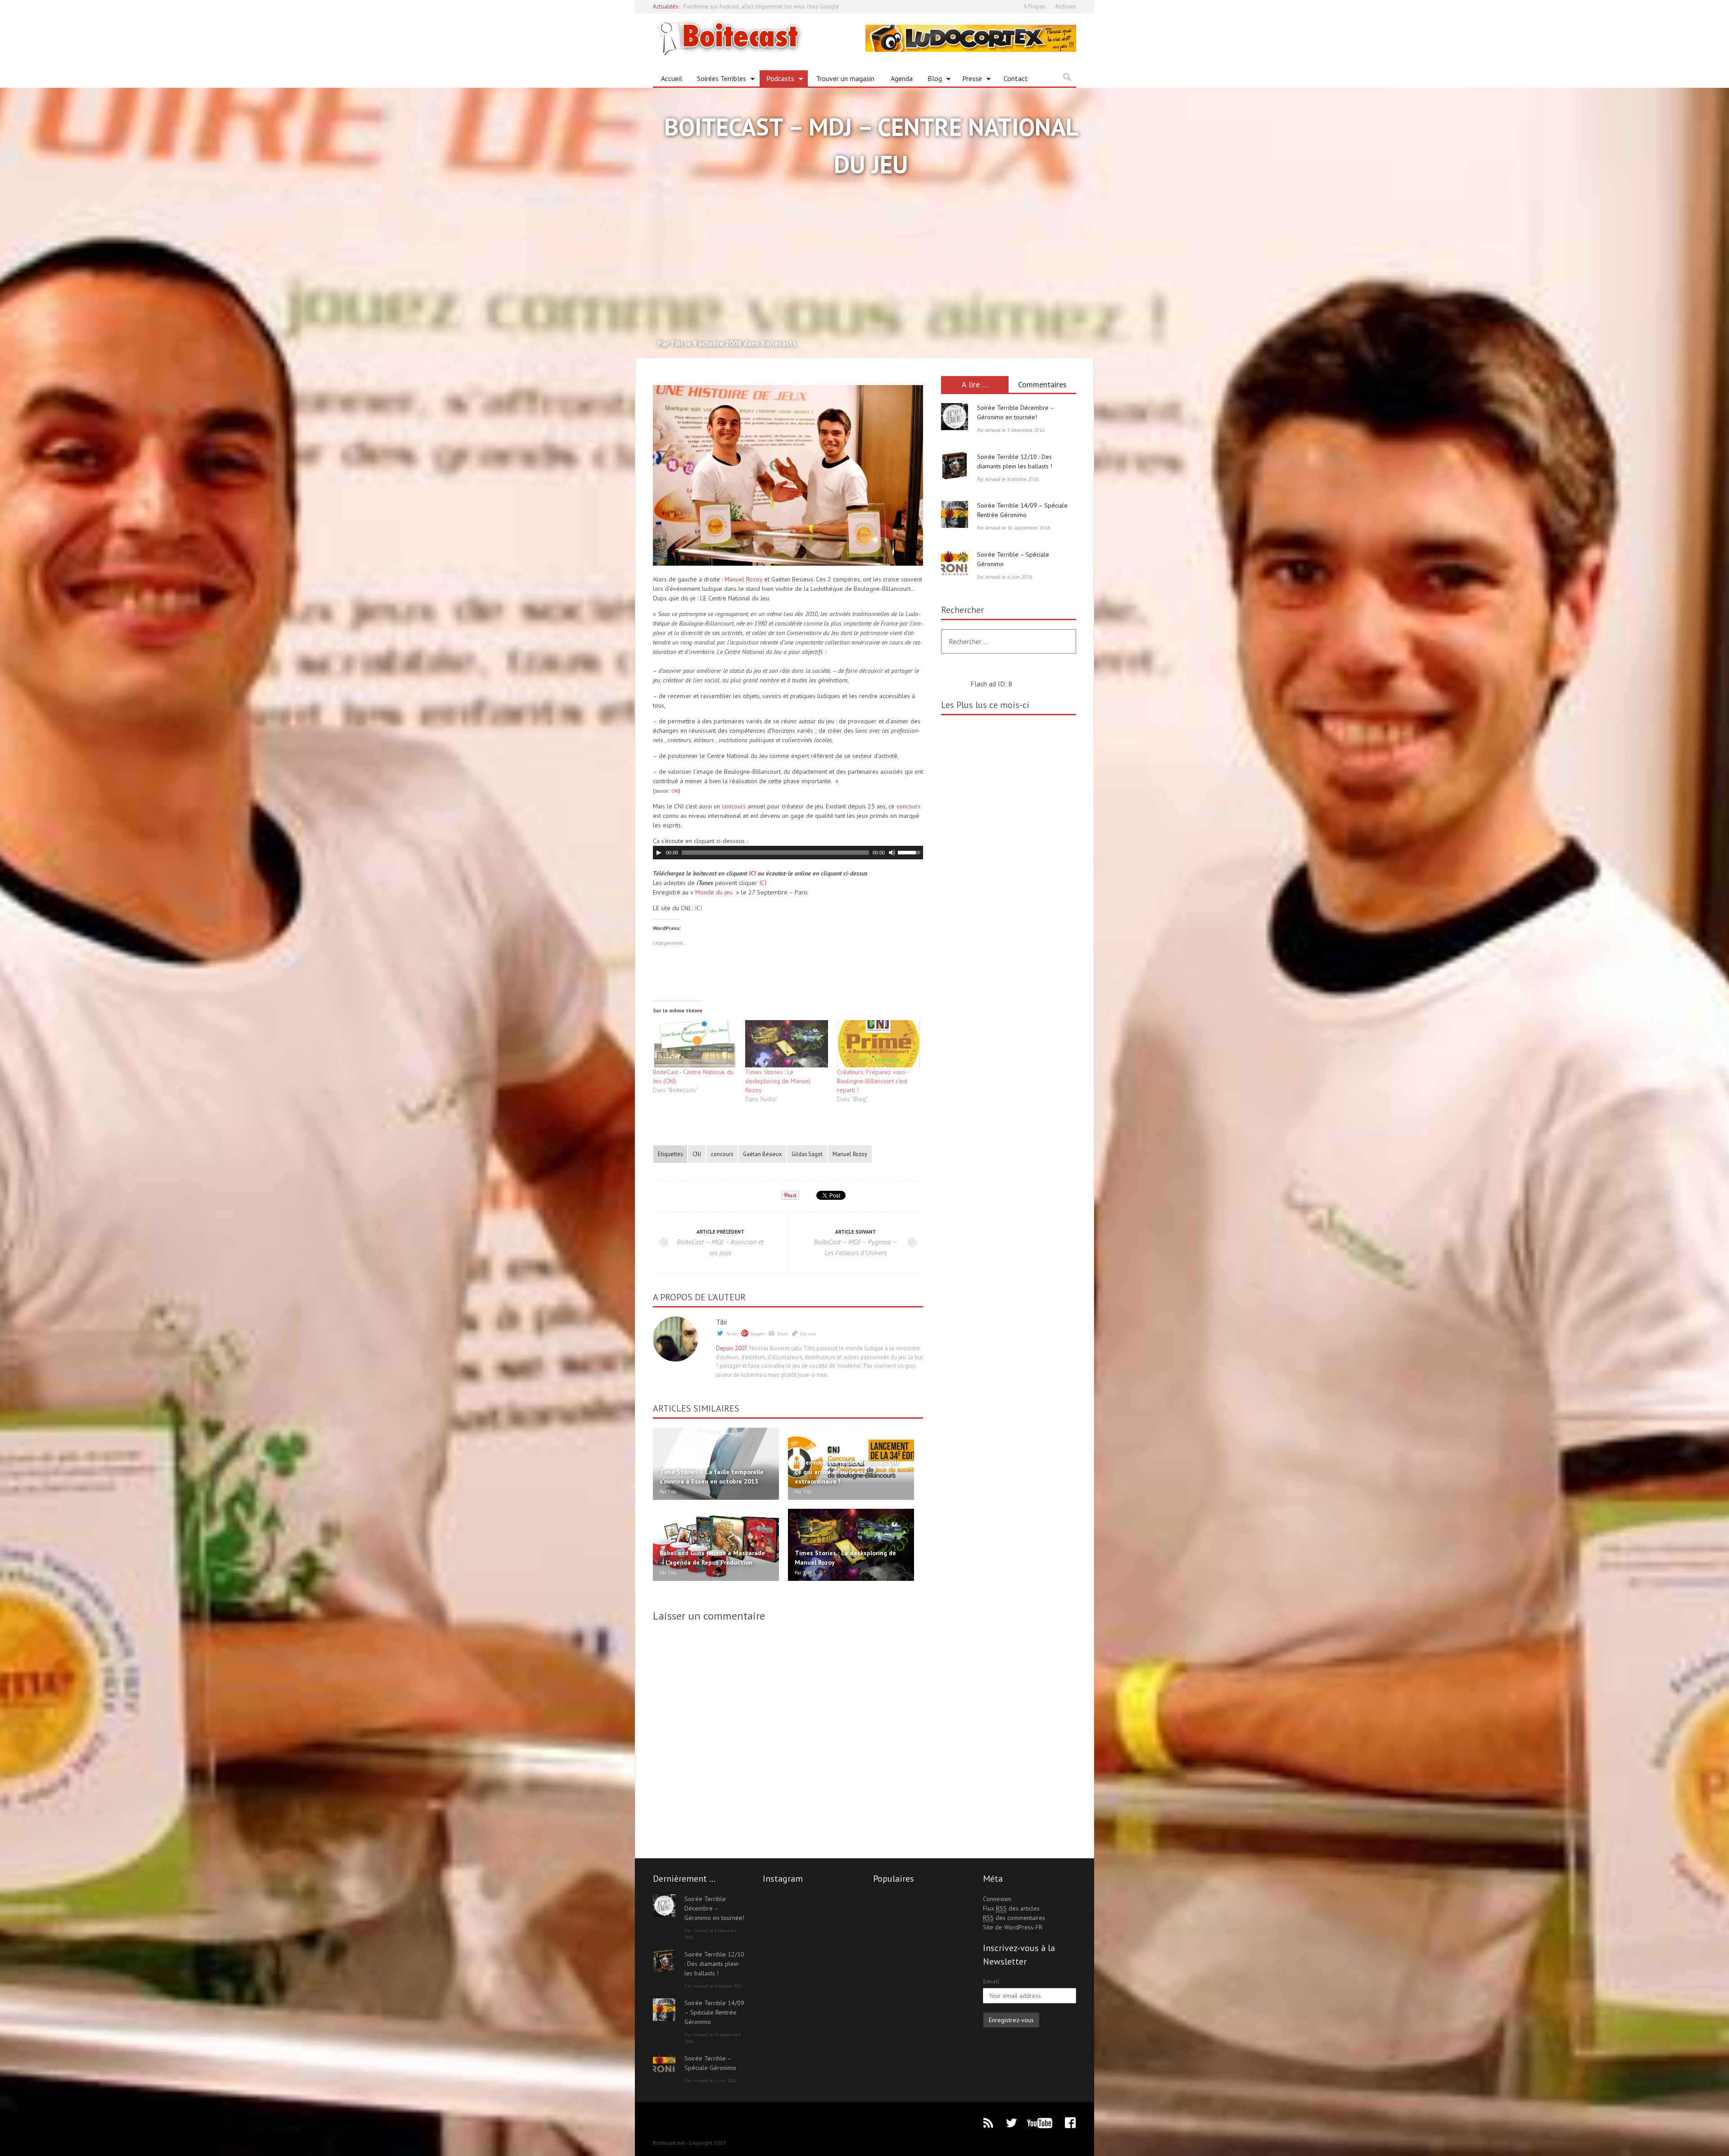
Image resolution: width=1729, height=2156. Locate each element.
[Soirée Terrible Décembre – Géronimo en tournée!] (955, 417)
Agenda (902, 78)
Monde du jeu (714, 892)
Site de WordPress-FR (1013, 1927)
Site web (808, 1334)
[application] (788, 853)
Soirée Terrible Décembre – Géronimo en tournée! (714, 1908)
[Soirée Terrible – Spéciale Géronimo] (955, 563)
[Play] (659, 853)
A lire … (975, 384)
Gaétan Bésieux (762, 1154)
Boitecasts (779, 343)
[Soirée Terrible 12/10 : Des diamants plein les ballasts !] (955, 466)
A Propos (1035, 7)
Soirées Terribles (718, 80)
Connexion (997, 1899)
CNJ (675, 791)
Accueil (672, 78)
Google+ (758, 1334)
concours (735, 806)
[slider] (910, 852)
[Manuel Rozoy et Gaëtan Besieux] (788, 475)
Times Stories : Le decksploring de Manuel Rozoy (778, 1081)
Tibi (721, 1322)
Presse (969, 80)
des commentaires (1014, 1918)
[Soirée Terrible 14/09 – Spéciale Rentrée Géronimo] (955, 514)
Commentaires (1042, 384)
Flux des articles (1011, 1908)
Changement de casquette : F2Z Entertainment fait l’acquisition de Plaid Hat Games (787, 7)
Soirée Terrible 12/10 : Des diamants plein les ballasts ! (714, 1964)
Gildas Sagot (807, 1154)
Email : (993, 1981)
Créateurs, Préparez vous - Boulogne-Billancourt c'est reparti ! (873, 1081)
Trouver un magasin (845, 78)
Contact (1016, 78)
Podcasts (777, 80)
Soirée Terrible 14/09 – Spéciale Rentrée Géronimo (714, 2012)
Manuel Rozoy (743, 579)
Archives (1066, 7)
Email (783, 1334)
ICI (752, 873)
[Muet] (892, 853)
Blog (931, 80)
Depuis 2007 (731, 1348)
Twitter (732, 1334)
